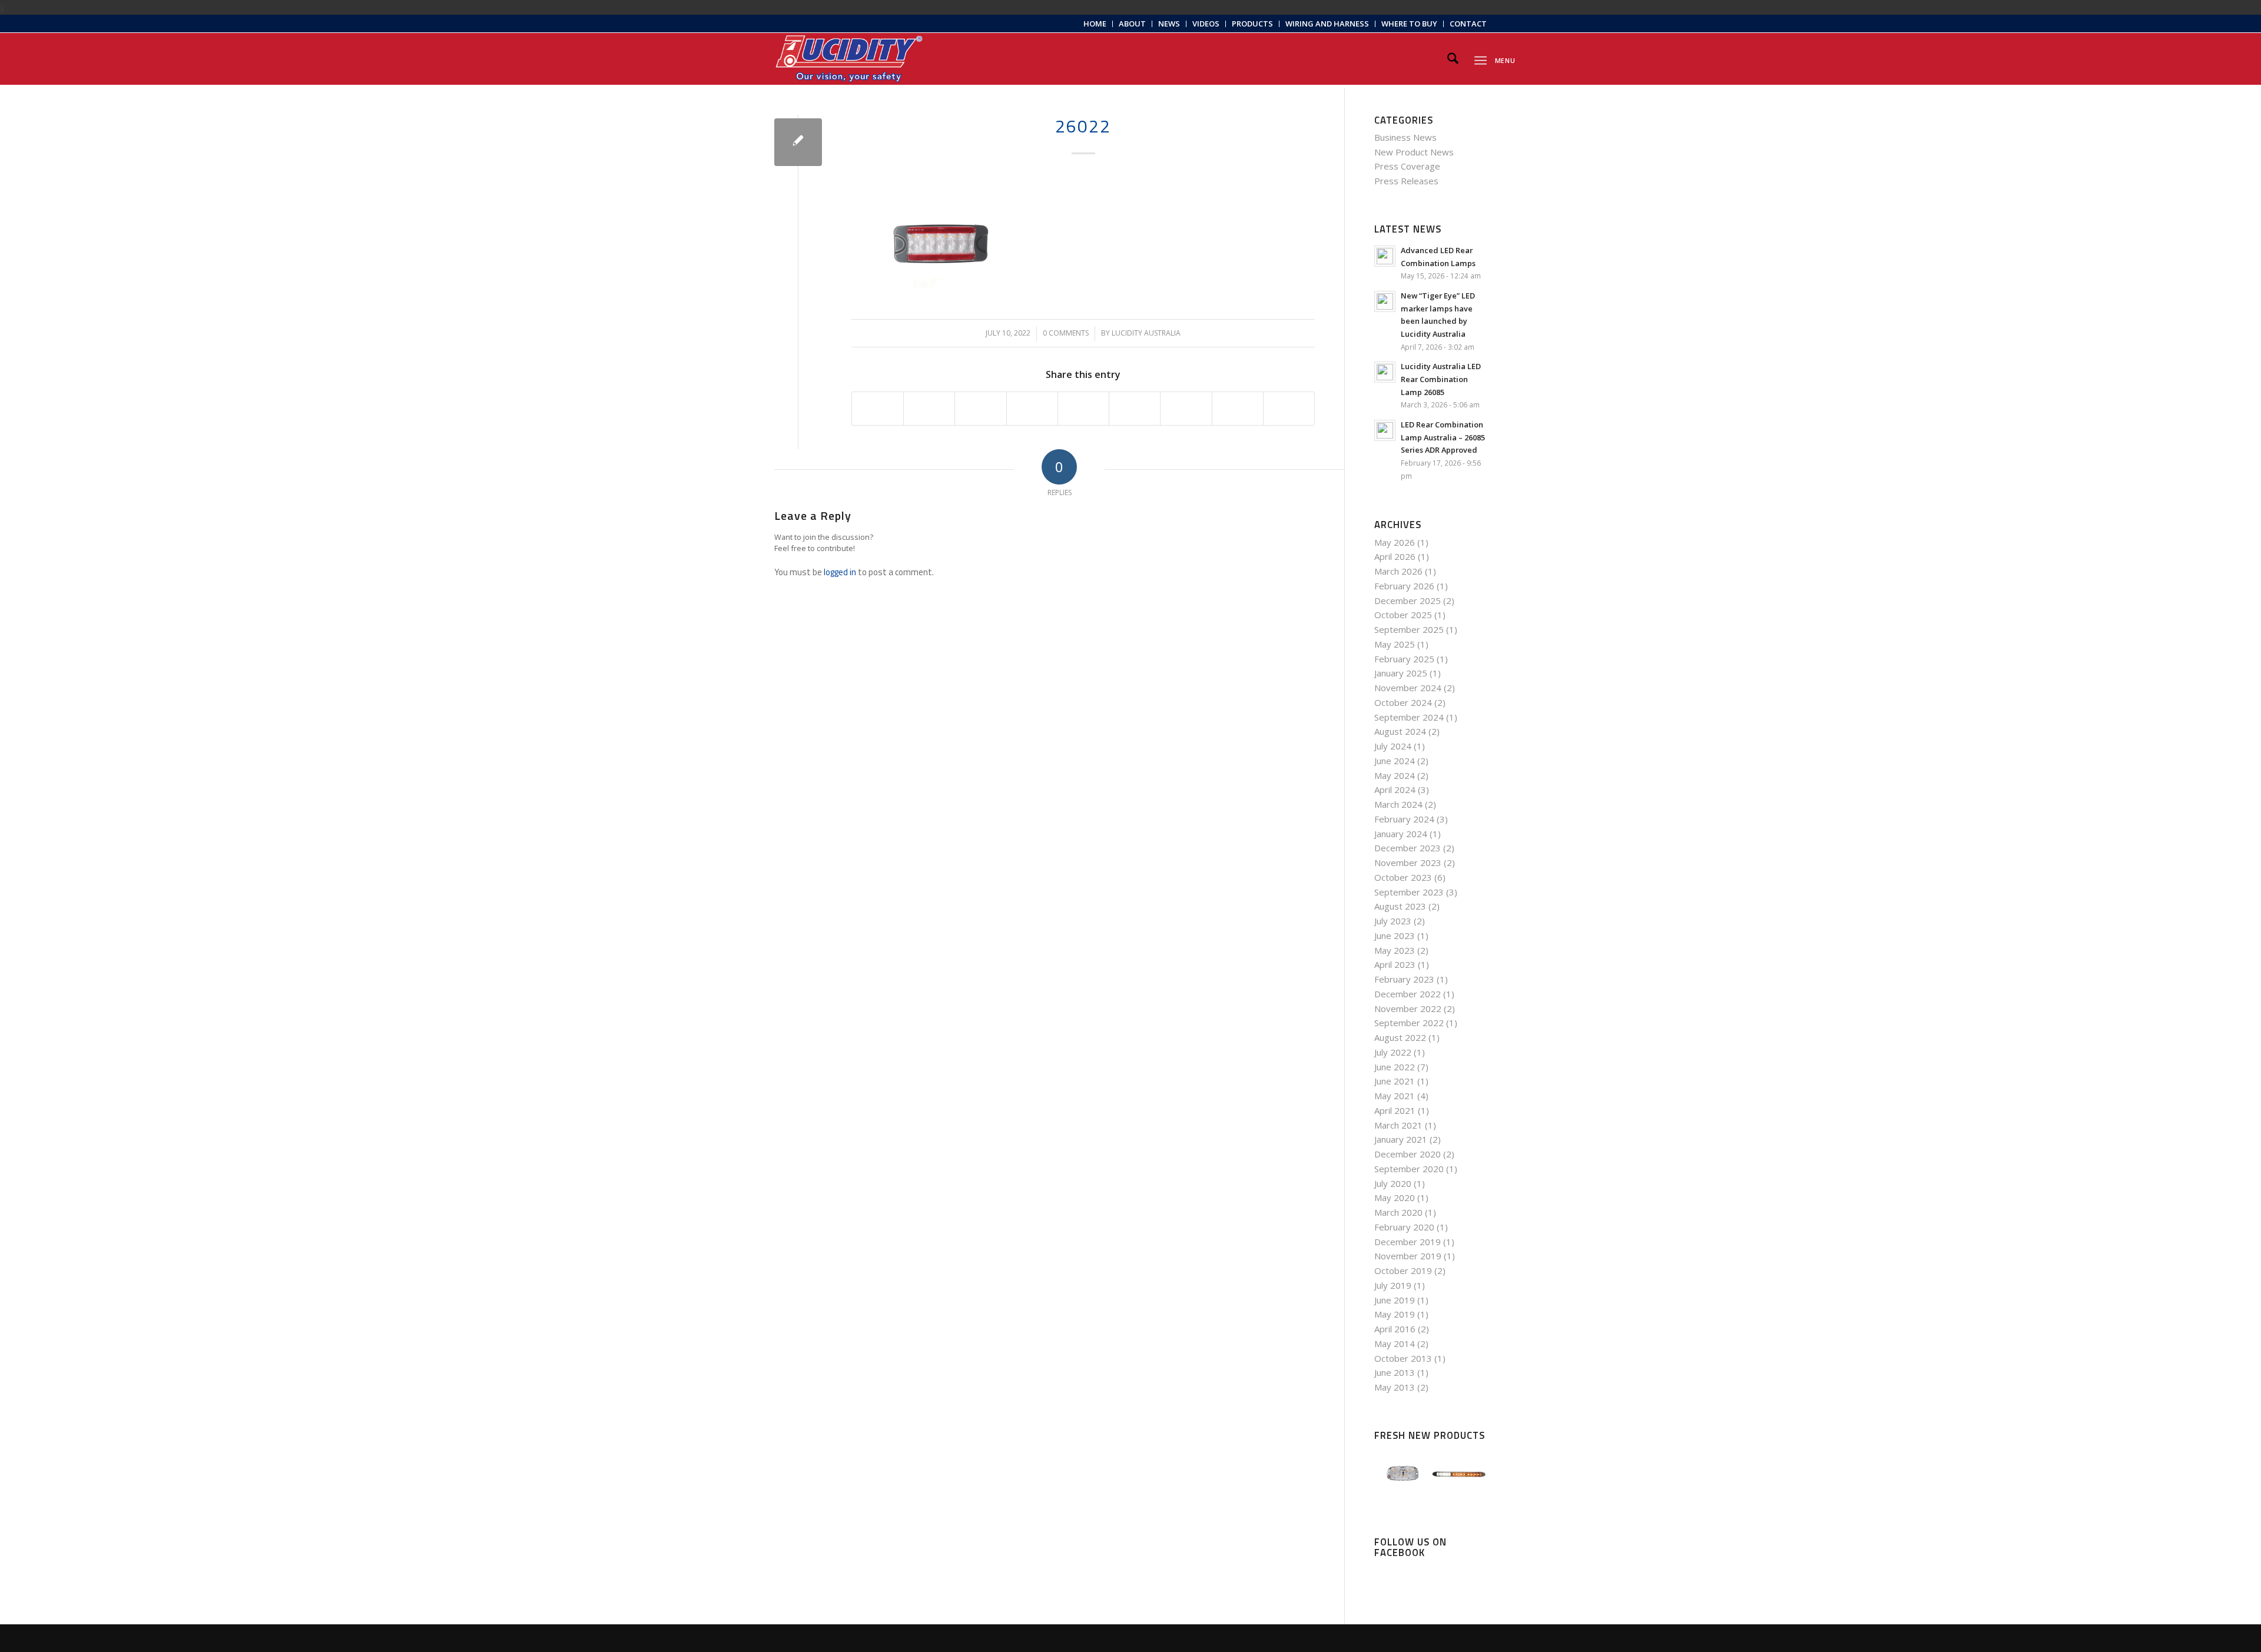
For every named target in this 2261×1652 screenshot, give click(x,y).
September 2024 (1409, 717)
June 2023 (1395, 936)
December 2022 (1408, 994)
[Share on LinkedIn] (1083, 409)
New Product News (1414, 152)
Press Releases (1406, 181)
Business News (1405, 137)
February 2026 (1404, 586)
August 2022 (1400, 1037)
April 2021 (1395, 1110)
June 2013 (1395, 1372)
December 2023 (1408, 848)
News (1169, 24)
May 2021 (1395, 1096)
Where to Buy (1409, 24)
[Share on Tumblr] (1135, 409)
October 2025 (1403, 615)
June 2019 (1395, 1300)
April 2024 (1395, 789)
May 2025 (1395, 644)
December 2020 (1408, 1154)
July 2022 (1393, 1052)
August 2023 (1400, 906)
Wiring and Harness (1327, 24)
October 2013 (1403, 1358)
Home (1095, 24)
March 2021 (1398, 1125)
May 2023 (1395, 950)
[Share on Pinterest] (1032, 409)
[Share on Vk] (1186, 409)
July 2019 (1393, 1285)
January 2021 (1401, 1139)
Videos (1206, 24)
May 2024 (1395, 775)
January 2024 (1401, 834)
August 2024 (1400, 731)
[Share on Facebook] (878, 409)
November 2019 (1408, 1256)
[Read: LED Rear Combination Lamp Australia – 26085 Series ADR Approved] (1385, 430)
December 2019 (1408, 1242)
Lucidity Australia (1146, 333)
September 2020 (1409, 1169)
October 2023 (1403, 877)
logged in (840, 572)
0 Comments (1066, 333)
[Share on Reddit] (1238, 409)
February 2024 (1404, 819)
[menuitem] (1095, 24)
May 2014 (1395, 1344)
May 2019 (1395, 1314)
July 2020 (1393, 1183)
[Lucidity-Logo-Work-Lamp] (849, 59)
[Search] (1453, 59)
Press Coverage (1407, 166)
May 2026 (1395, 542)
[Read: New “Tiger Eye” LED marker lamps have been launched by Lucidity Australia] (1385, 301)
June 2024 (1395, 761)
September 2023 (1409, 892)
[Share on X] (929, 409)
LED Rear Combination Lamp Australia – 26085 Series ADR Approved (1443, 437)
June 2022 (1395, 1067)
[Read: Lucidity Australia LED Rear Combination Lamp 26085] (1385, 372)
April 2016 (1395, 1329)
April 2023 (1395, 964)
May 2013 (1395, 1387)
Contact (1468, 24)
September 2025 (1409, 629)
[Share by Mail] (1289, 409)
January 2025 (1401, 673)
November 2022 (1408, 1009)
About (1132, 24)
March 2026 (1398, 571)
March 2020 (1398, 1212)
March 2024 (1398, 804)
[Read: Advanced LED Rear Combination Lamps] (1385, 256)
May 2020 (1395, 1197)
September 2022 (1409, 1023)
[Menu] (1481, 59)
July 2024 (1393, 746)
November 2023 (1408, 863)
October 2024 (1403, 702)
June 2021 (1395, 1081)
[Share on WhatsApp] (980, 409)
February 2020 (1404, 1227)
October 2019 (1403, 1270)
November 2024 (1408, 688)
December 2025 (1408, 601)
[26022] (798, 142)
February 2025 (1404, 659)
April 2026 (1395, 556)
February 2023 (1404, 979)
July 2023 (1393, 921)
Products (1252, 24)
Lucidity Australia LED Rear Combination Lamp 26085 (1441, 379)
